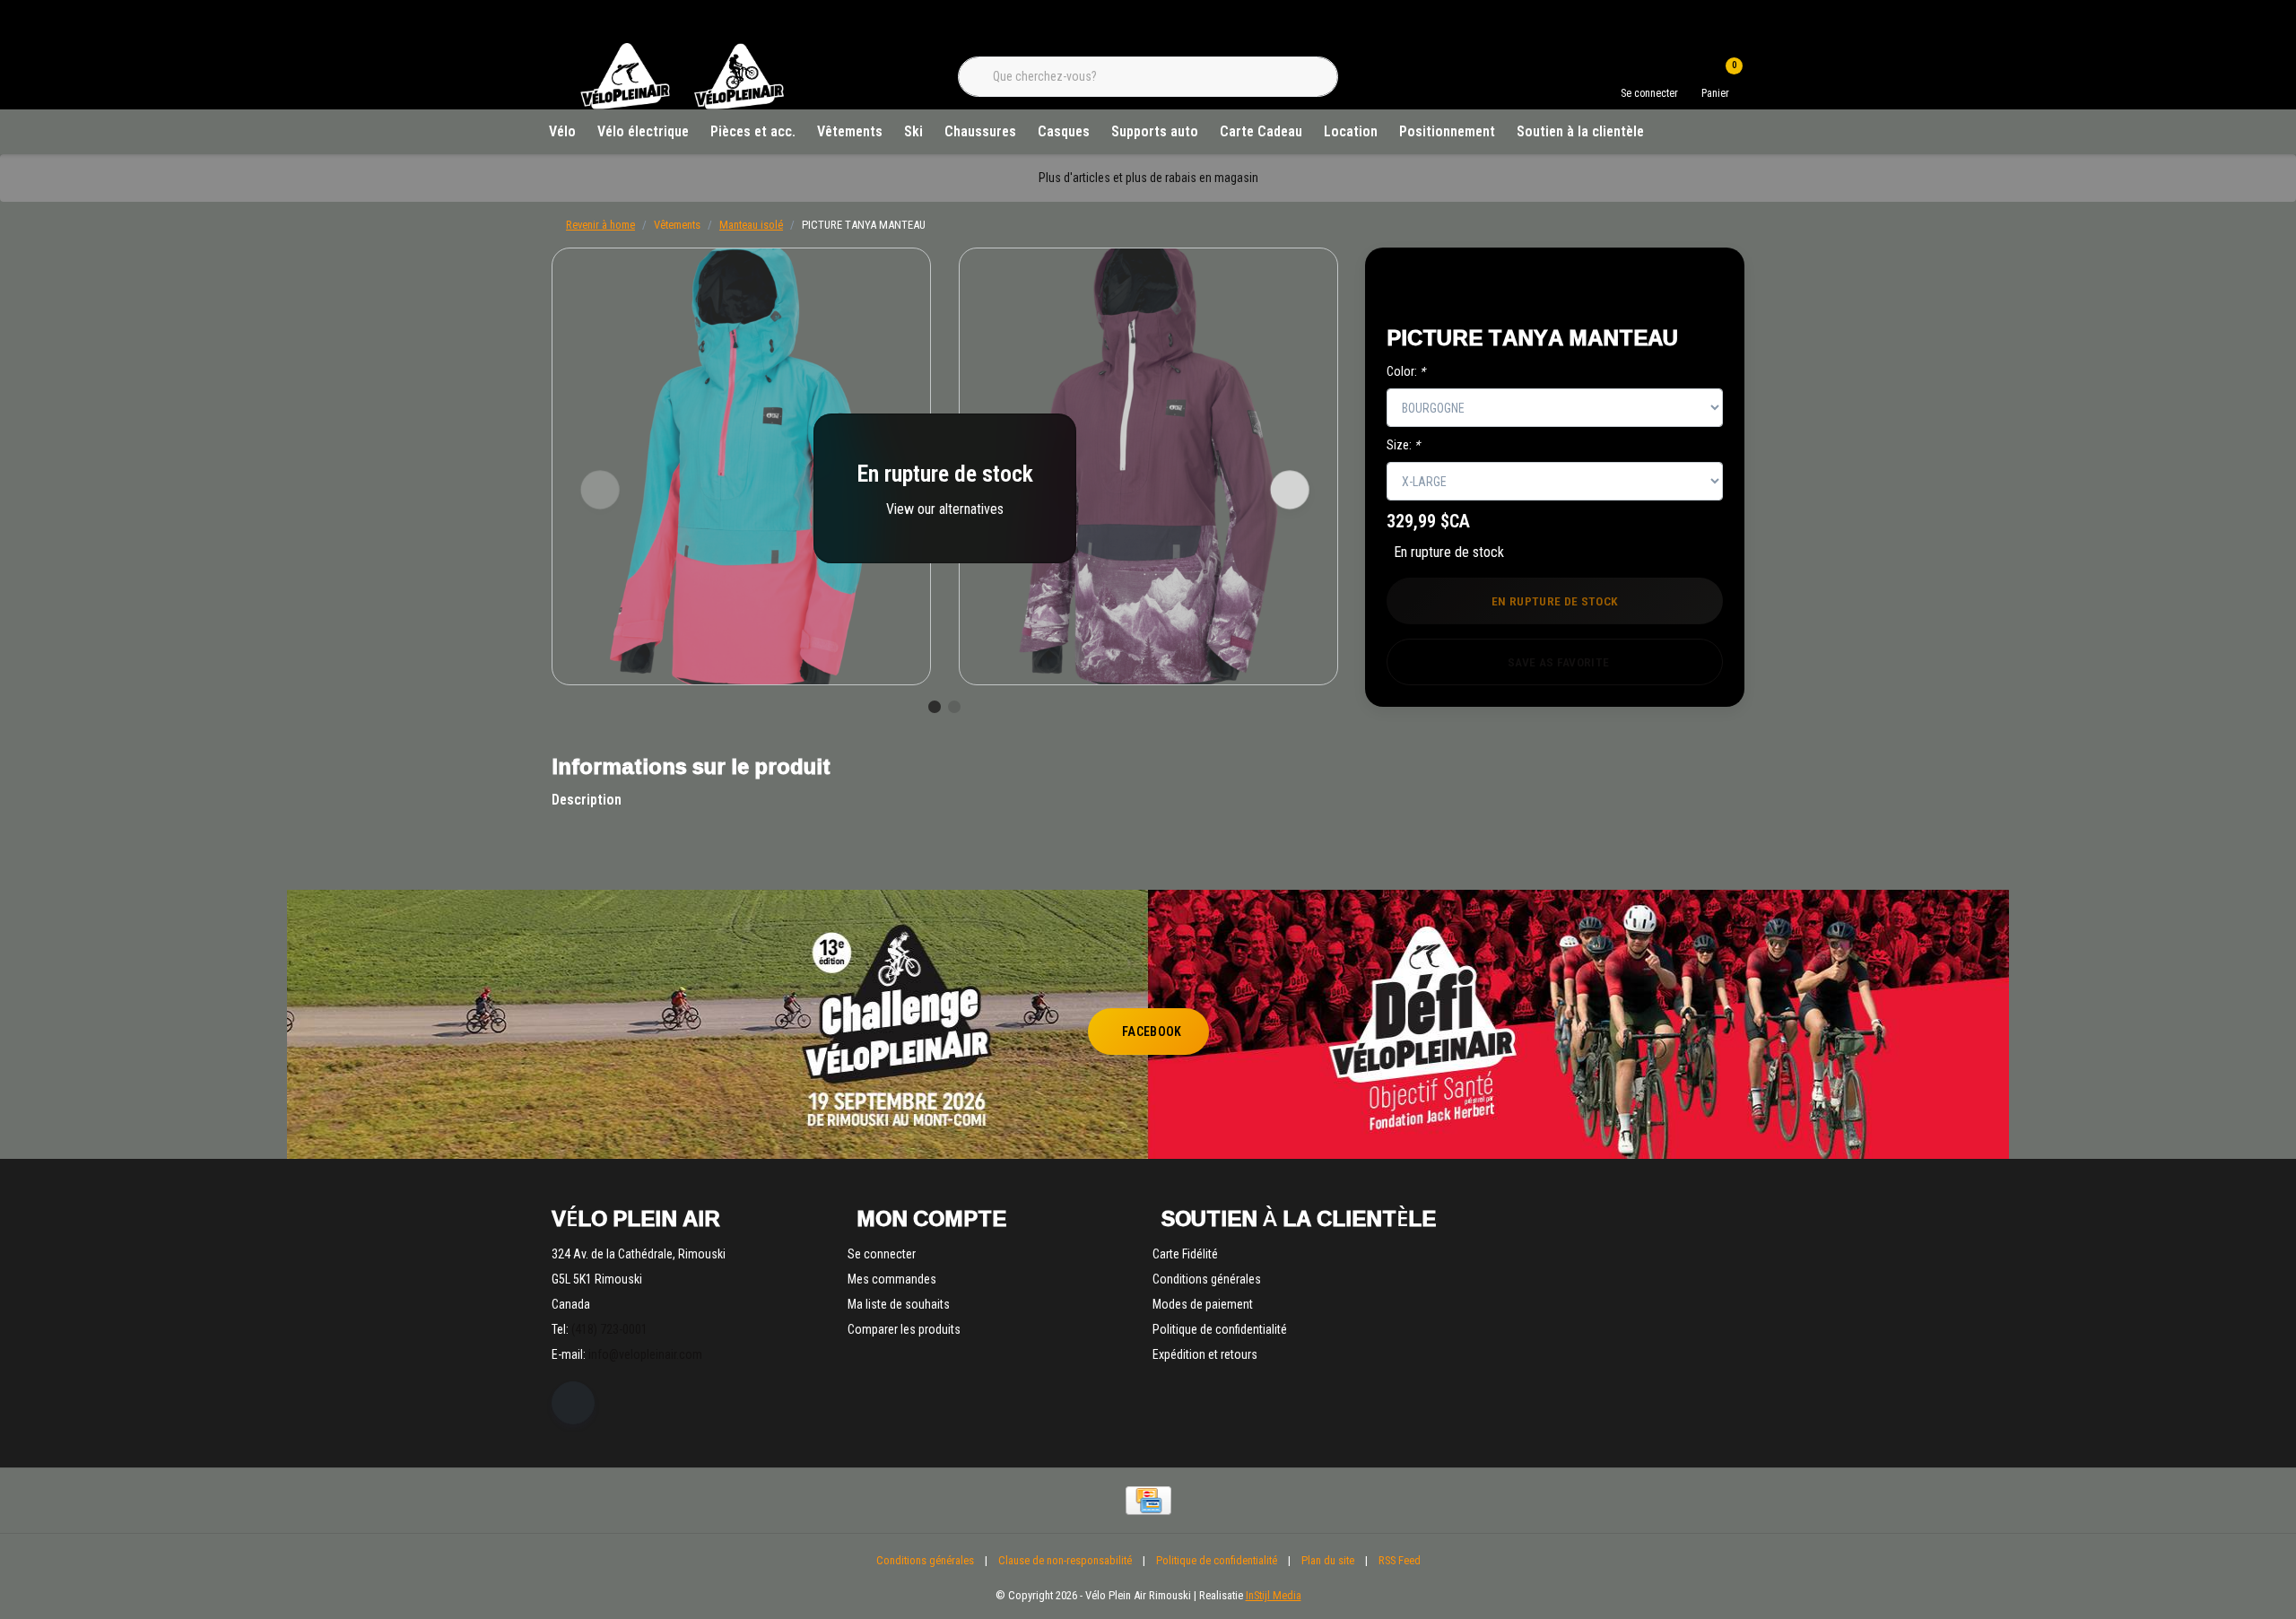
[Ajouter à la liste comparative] (1690, 288)
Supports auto (1155, 131)
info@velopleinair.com (645, 1354)
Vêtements (850, 131)
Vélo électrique (643, 131)
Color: (1406, 371)
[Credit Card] (1148, 1501)
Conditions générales (925, 1560)
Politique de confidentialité (1217, 1560)
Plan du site (1328, 1560)
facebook (1152, 1031)
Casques (1064, 131)
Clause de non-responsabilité (1065, 1560)
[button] (1648, 288)
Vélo (562, 131)
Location (1351, 131)
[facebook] (573, 1403)
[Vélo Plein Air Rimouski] (682, 107)
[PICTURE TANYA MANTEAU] (741, 466)
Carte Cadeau (1261, 131)
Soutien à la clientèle (1580, 131)
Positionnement (1447, 131)
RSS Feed (1400, 1560)
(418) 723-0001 (609, 1329)
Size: (1403, 445)
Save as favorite (1558, 662)
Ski (913, 131)
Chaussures (980, 131)
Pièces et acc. (753, 131)
